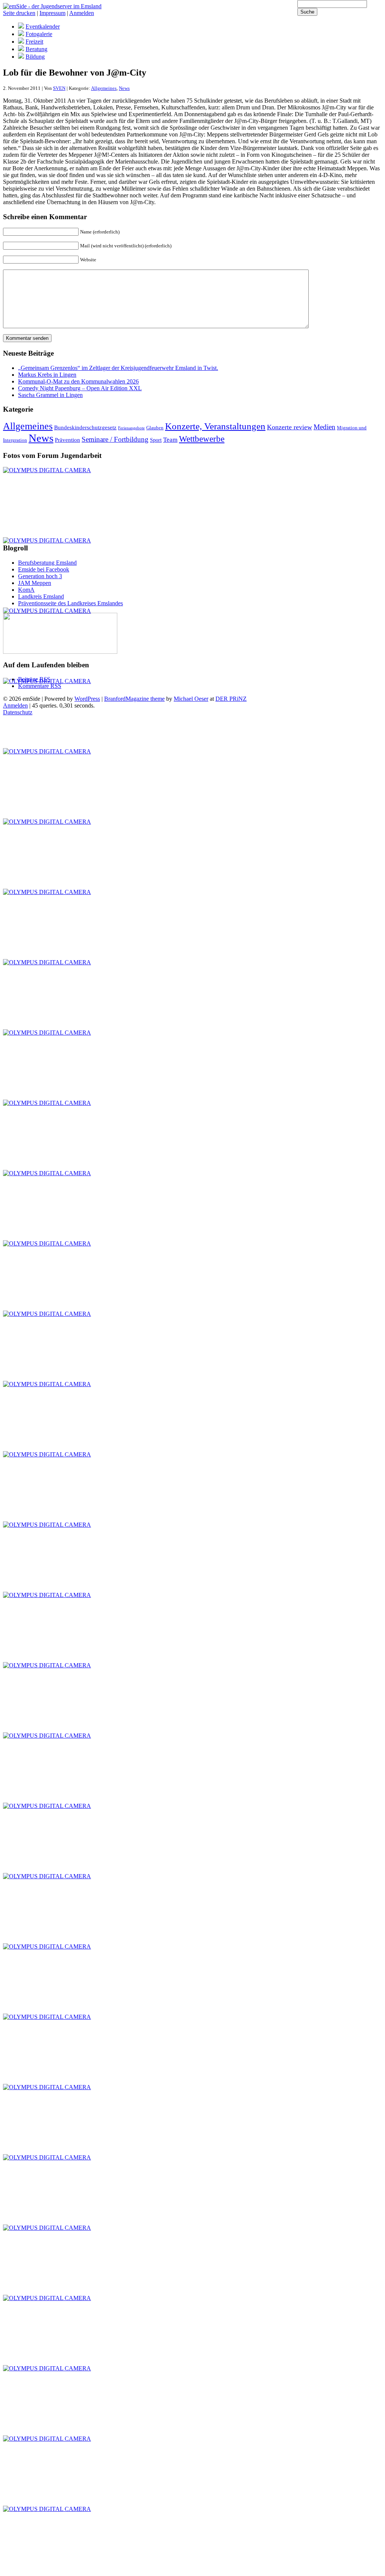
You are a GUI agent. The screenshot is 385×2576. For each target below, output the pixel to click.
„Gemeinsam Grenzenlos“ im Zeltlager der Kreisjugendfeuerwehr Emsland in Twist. (118, 368)
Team (170, 440)
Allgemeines (104, 88)
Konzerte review (290, 427)
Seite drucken (19, 13)
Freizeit (34, 42)
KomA (26, 590)
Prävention (67, 440)
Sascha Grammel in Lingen (50, 395)
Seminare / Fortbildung (115, 439)
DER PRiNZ (231, 699)
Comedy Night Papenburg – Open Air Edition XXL (80, 388)
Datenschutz (18, 712)
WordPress (87, 699)
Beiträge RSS (34, 679)
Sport (156, 440)
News (124, 88)
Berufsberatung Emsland (47, 563)
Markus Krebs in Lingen (47, 375)
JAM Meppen (35, 583)
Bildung (35, 57)
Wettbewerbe (202, 439)
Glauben (155, 428)
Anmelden (82, 13)
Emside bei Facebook (44, 569)
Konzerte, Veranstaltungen (215, 426)
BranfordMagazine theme (134, 699)
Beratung (36, 49)
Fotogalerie (39, 34)
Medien (324, 427)
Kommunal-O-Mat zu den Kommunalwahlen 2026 (78, 381)
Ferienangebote (131, 428)
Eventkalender (43, 27)
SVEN (59, 88)
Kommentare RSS (40, 686)
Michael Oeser (191, 699)
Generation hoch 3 (40, 576)
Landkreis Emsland (41, 596)
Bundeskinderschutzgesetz (85, 427)
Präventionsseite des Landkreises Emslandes (70, 603)
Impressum (52, 13)
